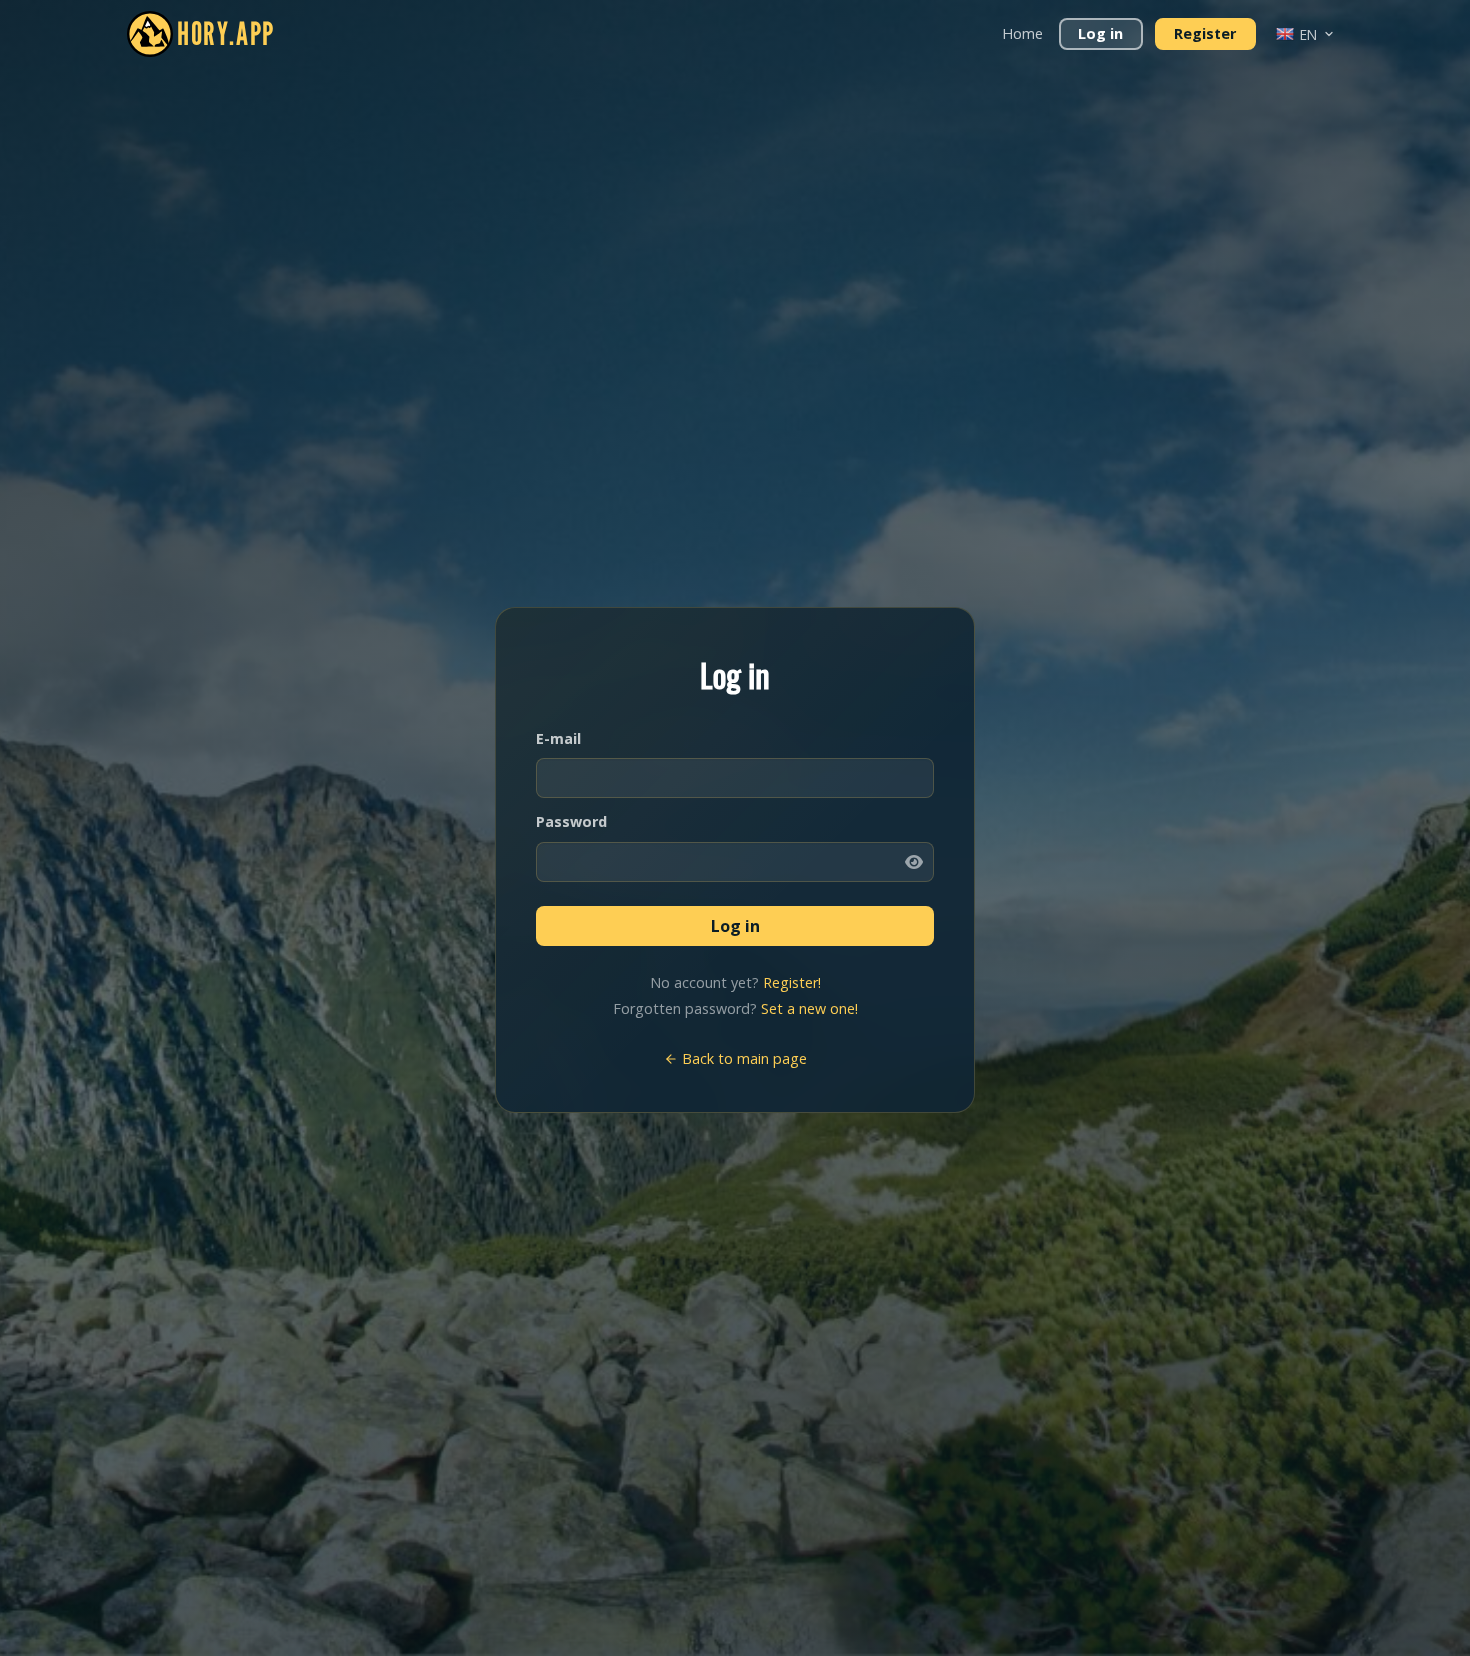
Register (1205, 33)
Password (571, 821)
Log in (1100, 33)
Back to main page (742, 1058)
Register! (792, 982)
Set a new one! (809, 1008)
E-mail (558, 738)
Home (1022, 33)
